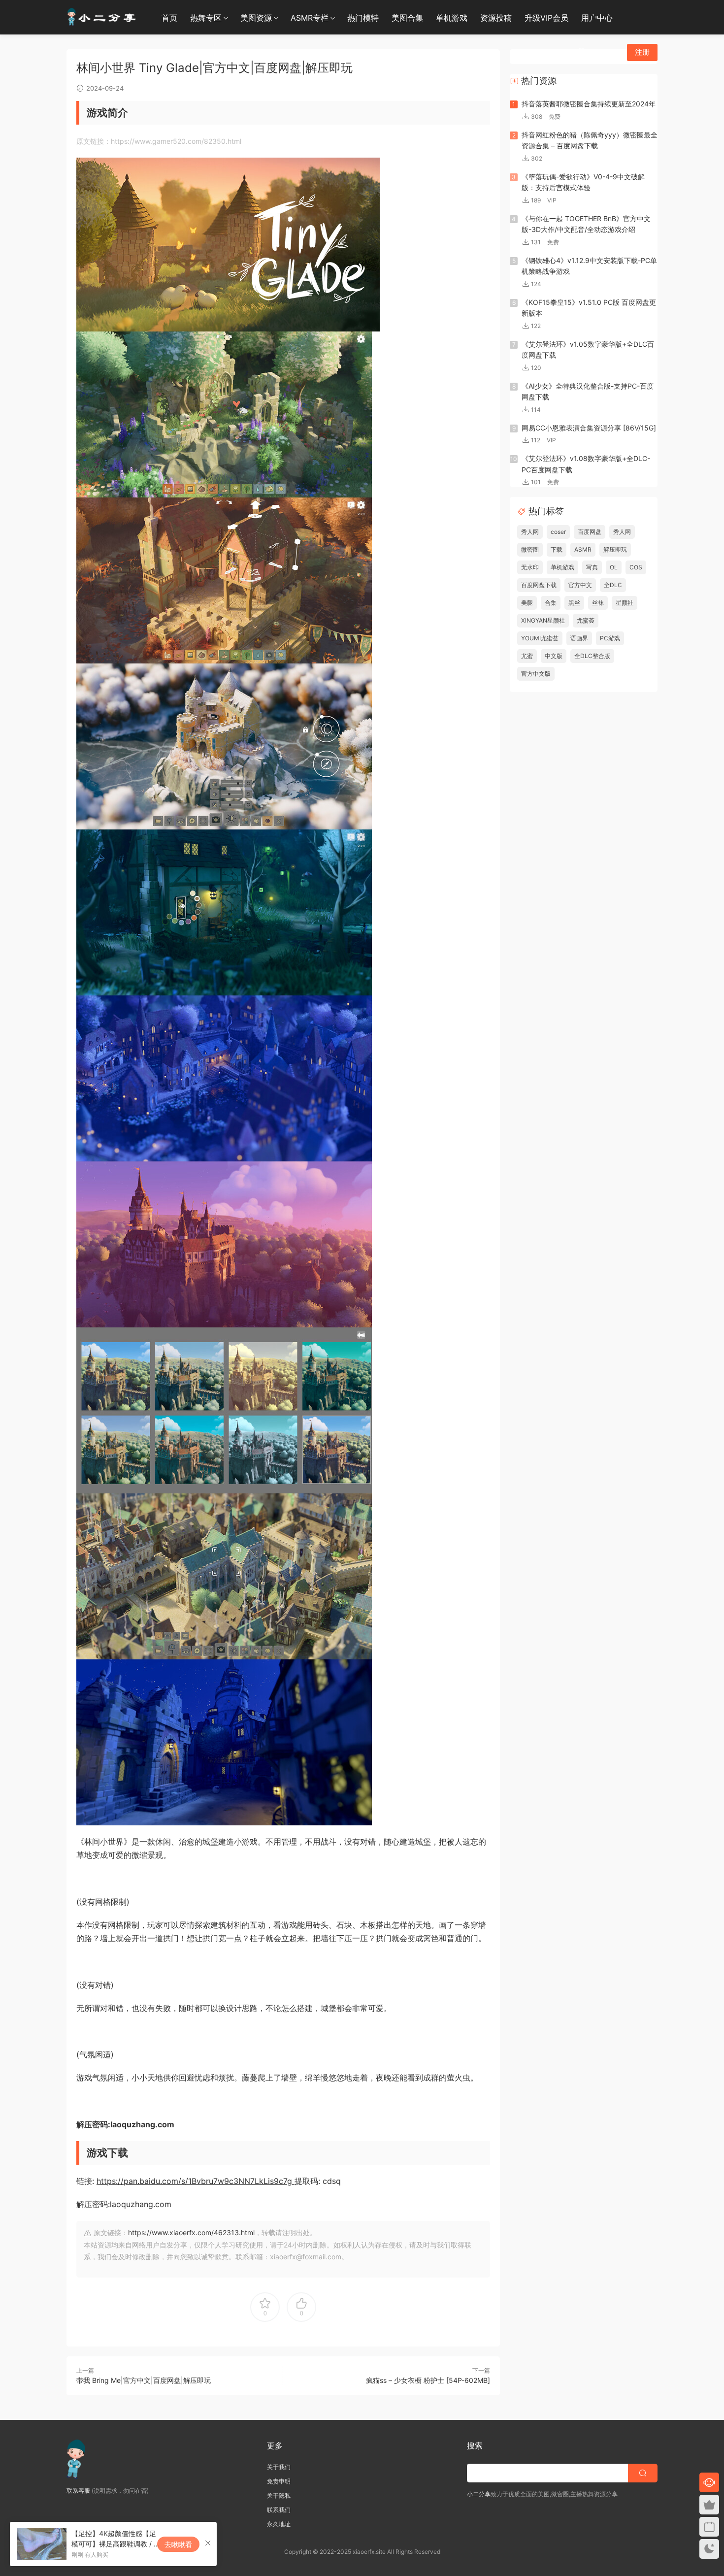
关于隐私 (279, 2495)
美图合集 (407, 18)
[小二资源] (103, 17)
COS (636, 567)
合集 (551, 603)
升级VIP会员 (546, 18)
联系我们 (279, 2510)
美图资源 (256, 18)
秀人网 (530, 532)
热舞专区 (206, 18)
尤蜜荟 (586, 620)
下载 (557, 549)
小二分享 (479, 2494)
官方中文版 (536, 674)
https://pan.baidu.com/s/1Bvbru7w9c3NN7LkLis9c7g (196, 2181)
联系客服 (78, 2491)
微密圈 (530, 549)
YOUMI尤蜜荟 (540, 638)
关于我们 (279, 2467)
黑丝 (574, 603)
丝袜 (598, 603)
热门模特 (363, 18)
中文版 (554, 656)
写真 (592, 567)
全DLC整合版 (592, 656)
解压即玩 (615, 549)
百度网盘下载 (539, 585)
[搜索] (582, 52)
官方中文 (580, 585)
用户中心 (597, 18)
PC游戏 (610, 638)
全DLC (613, 585)
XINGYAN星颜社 (543, 620)
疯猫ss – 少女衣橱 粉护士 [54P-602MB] (428, 2380)
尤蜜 (527, 656)
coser (558, 532)
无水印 (530, 567)
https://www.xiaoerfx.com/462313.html (191, 2232)
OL (614, 567)
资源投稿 (496, 18)
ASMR (583, 549)
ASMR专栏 (310, 18)
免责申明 (279, 2481)
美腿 (527, 603)
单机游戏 (452, 18)
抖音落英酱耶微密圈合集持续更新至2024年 (589, 104)
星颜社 (625, 603)
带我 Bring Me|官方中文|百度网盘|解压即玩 (144, 2380)
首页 (169, 18)
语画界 (579, 638)
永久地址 (279, 2524)
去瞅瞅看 (178, 2544)
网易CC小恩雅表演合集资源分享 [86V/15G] (589, 428)
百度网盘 (590, 532)
